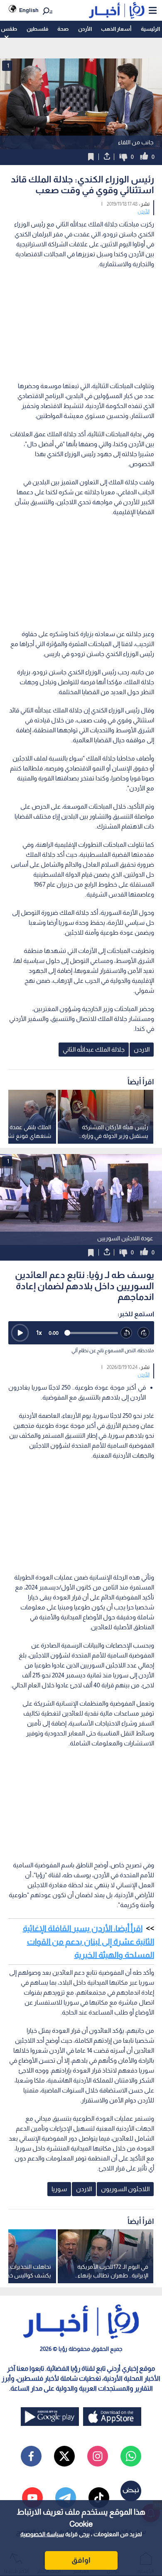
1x (39, 1333)
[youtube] (32, 2498)
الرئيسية (150, 29)
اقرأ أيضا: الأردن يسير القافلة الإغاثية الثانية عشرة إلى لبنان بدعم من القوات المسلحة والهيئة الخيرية (88, 1942)
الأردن (85, 29)
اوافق (81, 2560)
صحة (63, 29)
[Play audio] (20, 1333)
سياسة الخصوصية (42, 2534)
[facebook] (31, 2456)
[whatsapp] (131, 2456)
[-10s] (127, 1333)
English (29, 10)
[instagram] (98, 2456)
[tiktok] (99, 2498)
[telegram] (66, 2498)
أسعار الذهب (116, 29)
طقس (9, 29)
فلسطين (37, 29)
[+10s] (144, 1333)
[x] (64, 2456)
